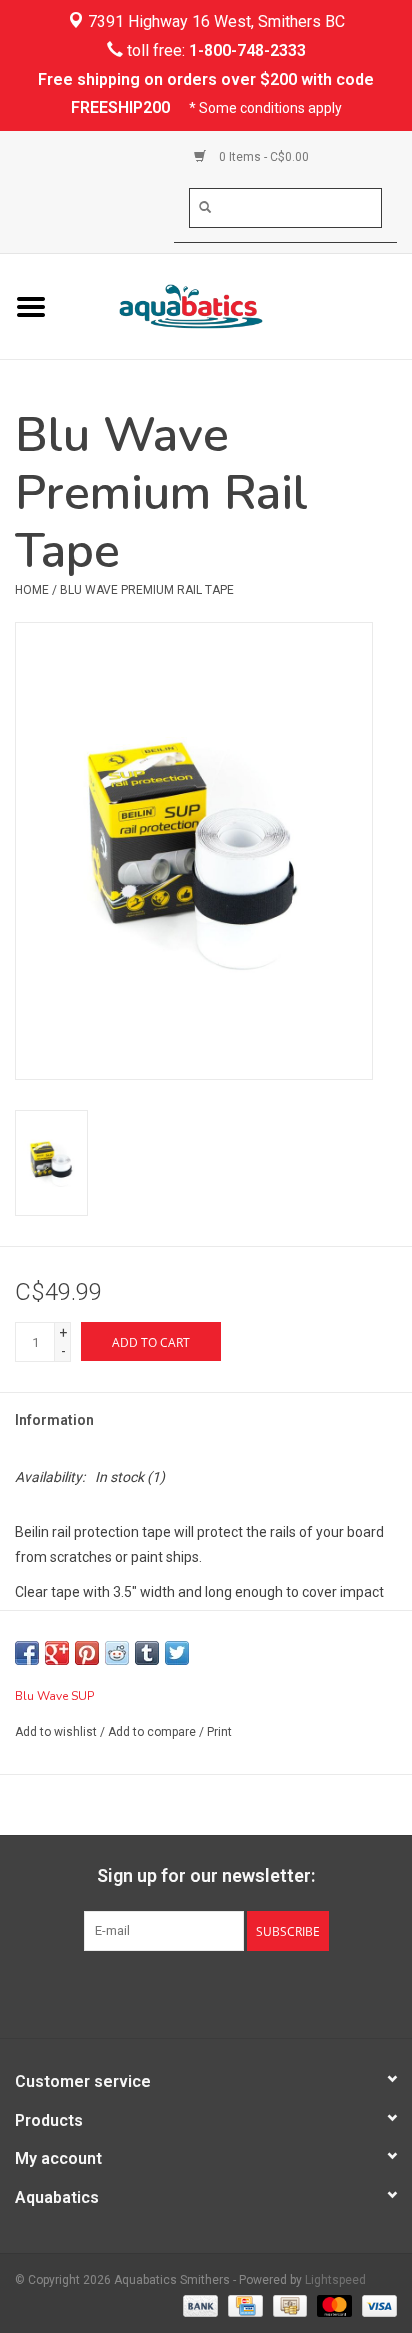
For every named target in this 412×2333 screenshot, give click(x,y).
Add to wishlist (56, 1732)
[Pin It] (87, 1653)
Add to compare (153, 1732)
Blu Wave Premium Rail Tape (147, 590)
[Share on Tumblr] (147, 1653)
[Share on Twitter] (177, 1653)
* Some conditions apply (265, 108)
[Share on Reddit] (117, 1653)
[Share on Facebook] (27, 1653)
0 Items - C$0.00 (262, 157)
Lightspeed (335, 2280)
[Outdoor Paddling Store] (237, 305)
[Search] (205, 207)
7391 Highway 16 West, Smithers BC (214, 21)
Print (219, 1732)
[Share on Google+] (57, 1653)
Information (54, 1420)
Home (32, 590)
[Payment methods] (198, 2305)
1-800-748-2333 (247, 50)
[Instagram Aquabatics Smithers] (224, 1992)
